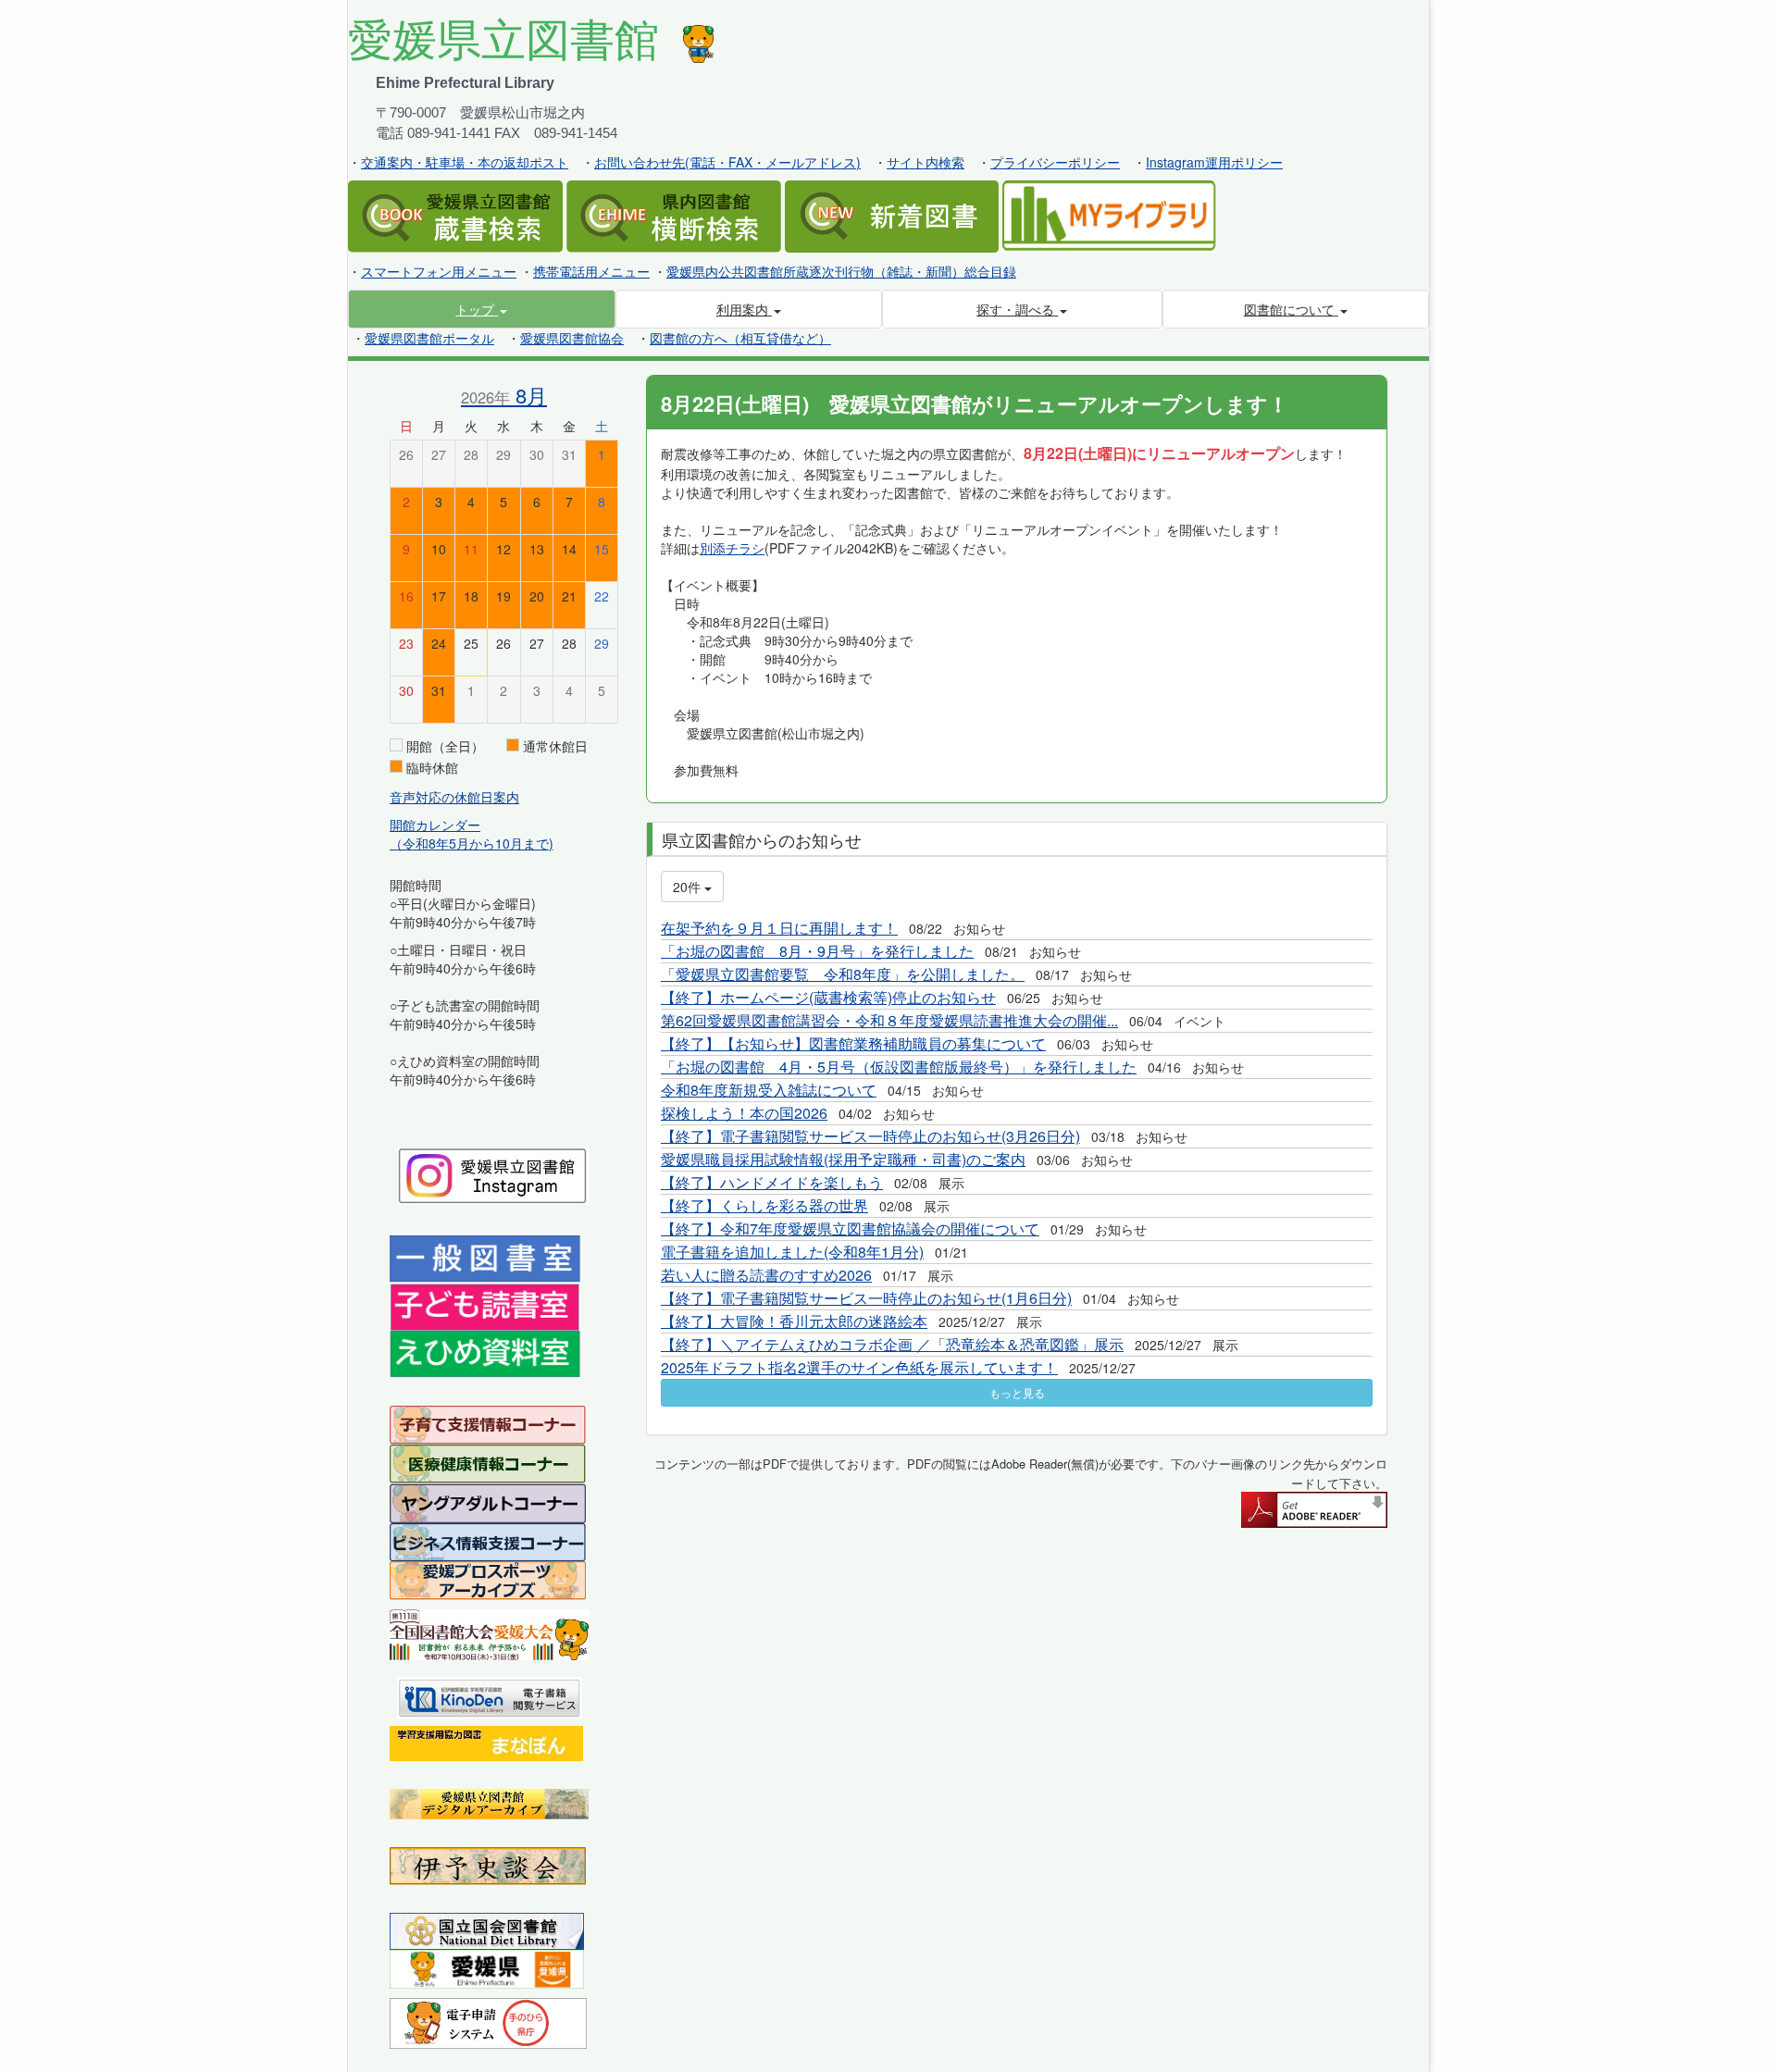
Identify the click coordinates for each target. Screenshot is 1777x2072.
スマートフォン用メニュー (439, 271)
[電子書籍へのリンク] (490, 1695)
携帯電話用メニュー (591, 271)
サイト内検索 (926, 162)
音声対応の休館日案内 (454, 797)
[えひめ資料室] (485, 1352)
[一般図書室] (485, 1258)
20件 (689, 887)
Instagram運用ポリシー (1214, 162)
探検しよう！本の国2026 (744, 1113)
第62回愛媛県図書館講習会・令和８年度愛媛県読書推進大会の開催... (889, 1020)
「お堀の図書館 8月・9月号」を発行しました (817, 951)
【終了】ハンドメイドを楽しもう (772, 1182)
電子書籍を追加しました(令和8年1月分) (792, 1252)
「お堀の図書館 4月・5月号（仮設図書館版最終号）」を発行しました (899, 1067)
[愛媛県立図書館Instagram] (493, 1173)
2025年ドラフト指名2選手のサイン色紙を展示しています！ (859, 1367)
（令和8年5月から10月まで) (472, 843)
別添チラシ (732, 548)
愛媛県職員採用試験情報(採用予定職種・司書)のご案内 (843, 1159)
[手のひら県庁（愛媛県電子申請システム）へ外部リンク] (488, 2021)
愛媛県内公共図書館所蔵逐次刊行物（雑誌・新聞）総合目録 (841, 271)
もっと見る (1017, 1392)
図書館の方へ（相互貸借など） (740, 338)
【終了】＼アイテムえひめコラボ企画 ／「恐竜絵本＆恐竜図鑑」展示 (892, 1344)
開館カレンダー (435, 825)
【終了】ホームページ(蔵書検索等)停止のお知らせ (828, 997)
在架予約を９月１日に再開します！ (779, 928)
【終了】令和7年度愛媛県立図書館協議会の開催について (850, 1228)
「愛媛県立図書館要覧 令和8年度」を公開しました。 (843, 974)
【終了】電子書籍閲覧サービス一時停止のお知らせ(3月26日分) (870, 1136)
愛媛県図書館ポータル (429, 338)
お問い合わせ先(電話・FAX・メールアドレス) (727, 162)
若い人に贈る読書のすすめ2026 (766, 1275)
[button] (482, 309)
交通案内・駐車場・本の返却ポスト (465, 162)
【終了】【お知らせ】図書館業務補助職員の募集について (853, 1043)
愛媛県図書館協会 (572, 338)
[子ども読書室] (485, 1305)
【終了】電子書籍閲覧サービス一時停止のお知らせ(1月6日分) (866, 1298)
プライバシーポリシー (1055, 162)
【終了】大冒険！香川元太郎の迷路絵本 (794, 1321)
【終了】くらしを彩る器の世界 (764, 1205)
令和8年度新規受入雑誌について (769, 1090)
